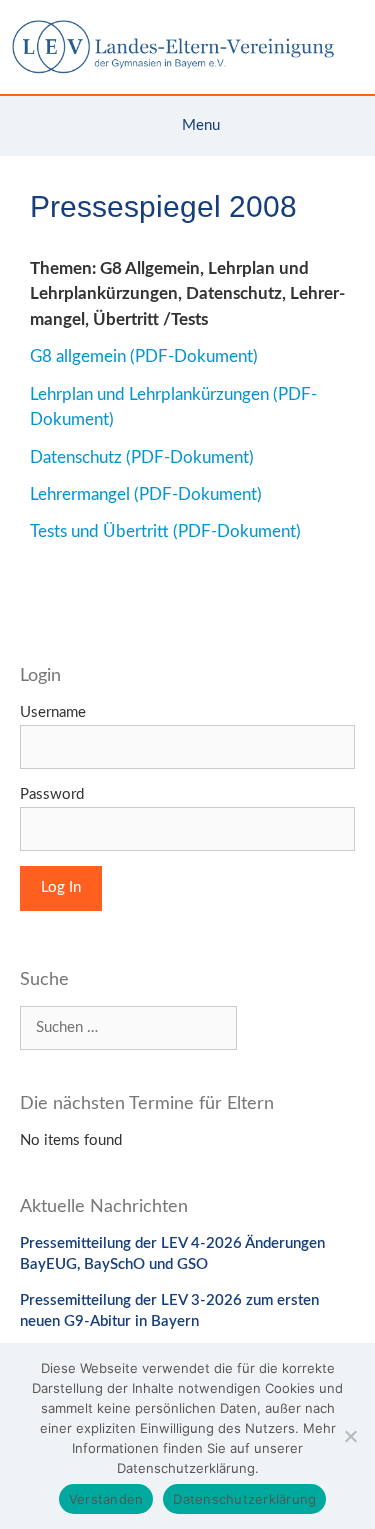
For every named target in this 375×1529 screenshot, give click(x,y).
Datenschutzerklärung (244, 1499)
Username (53, 712)
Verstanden (106, 1499)
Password (52, 794)
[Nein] (350, 1436)
